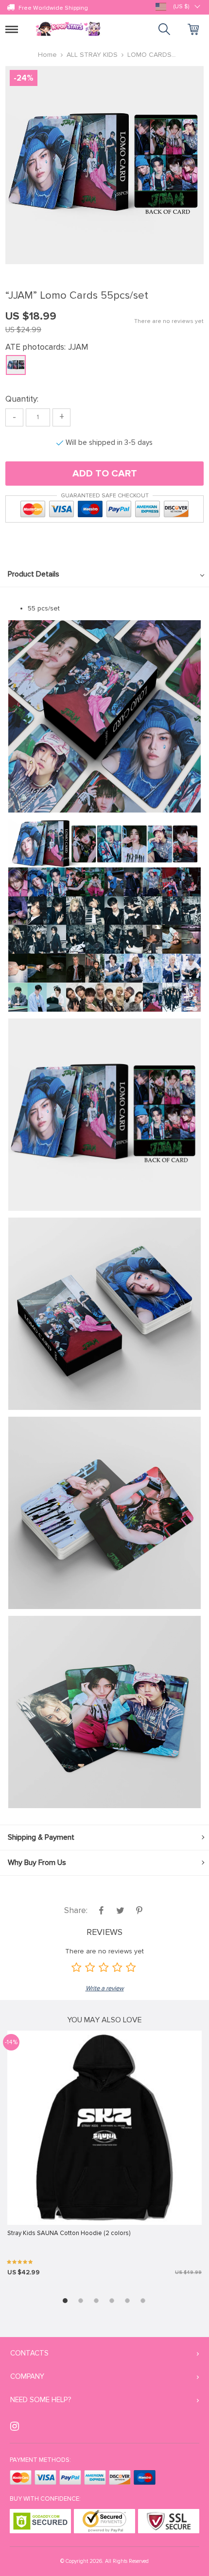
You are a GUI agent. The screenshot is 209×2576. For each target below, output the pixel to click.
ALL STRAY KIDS (92, 55)
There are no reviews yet (169, 321)
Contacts (29, 2353)
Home (47, 55)
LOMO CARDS (149, 55)
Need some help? (41, 2400)
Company (27, 2376)
